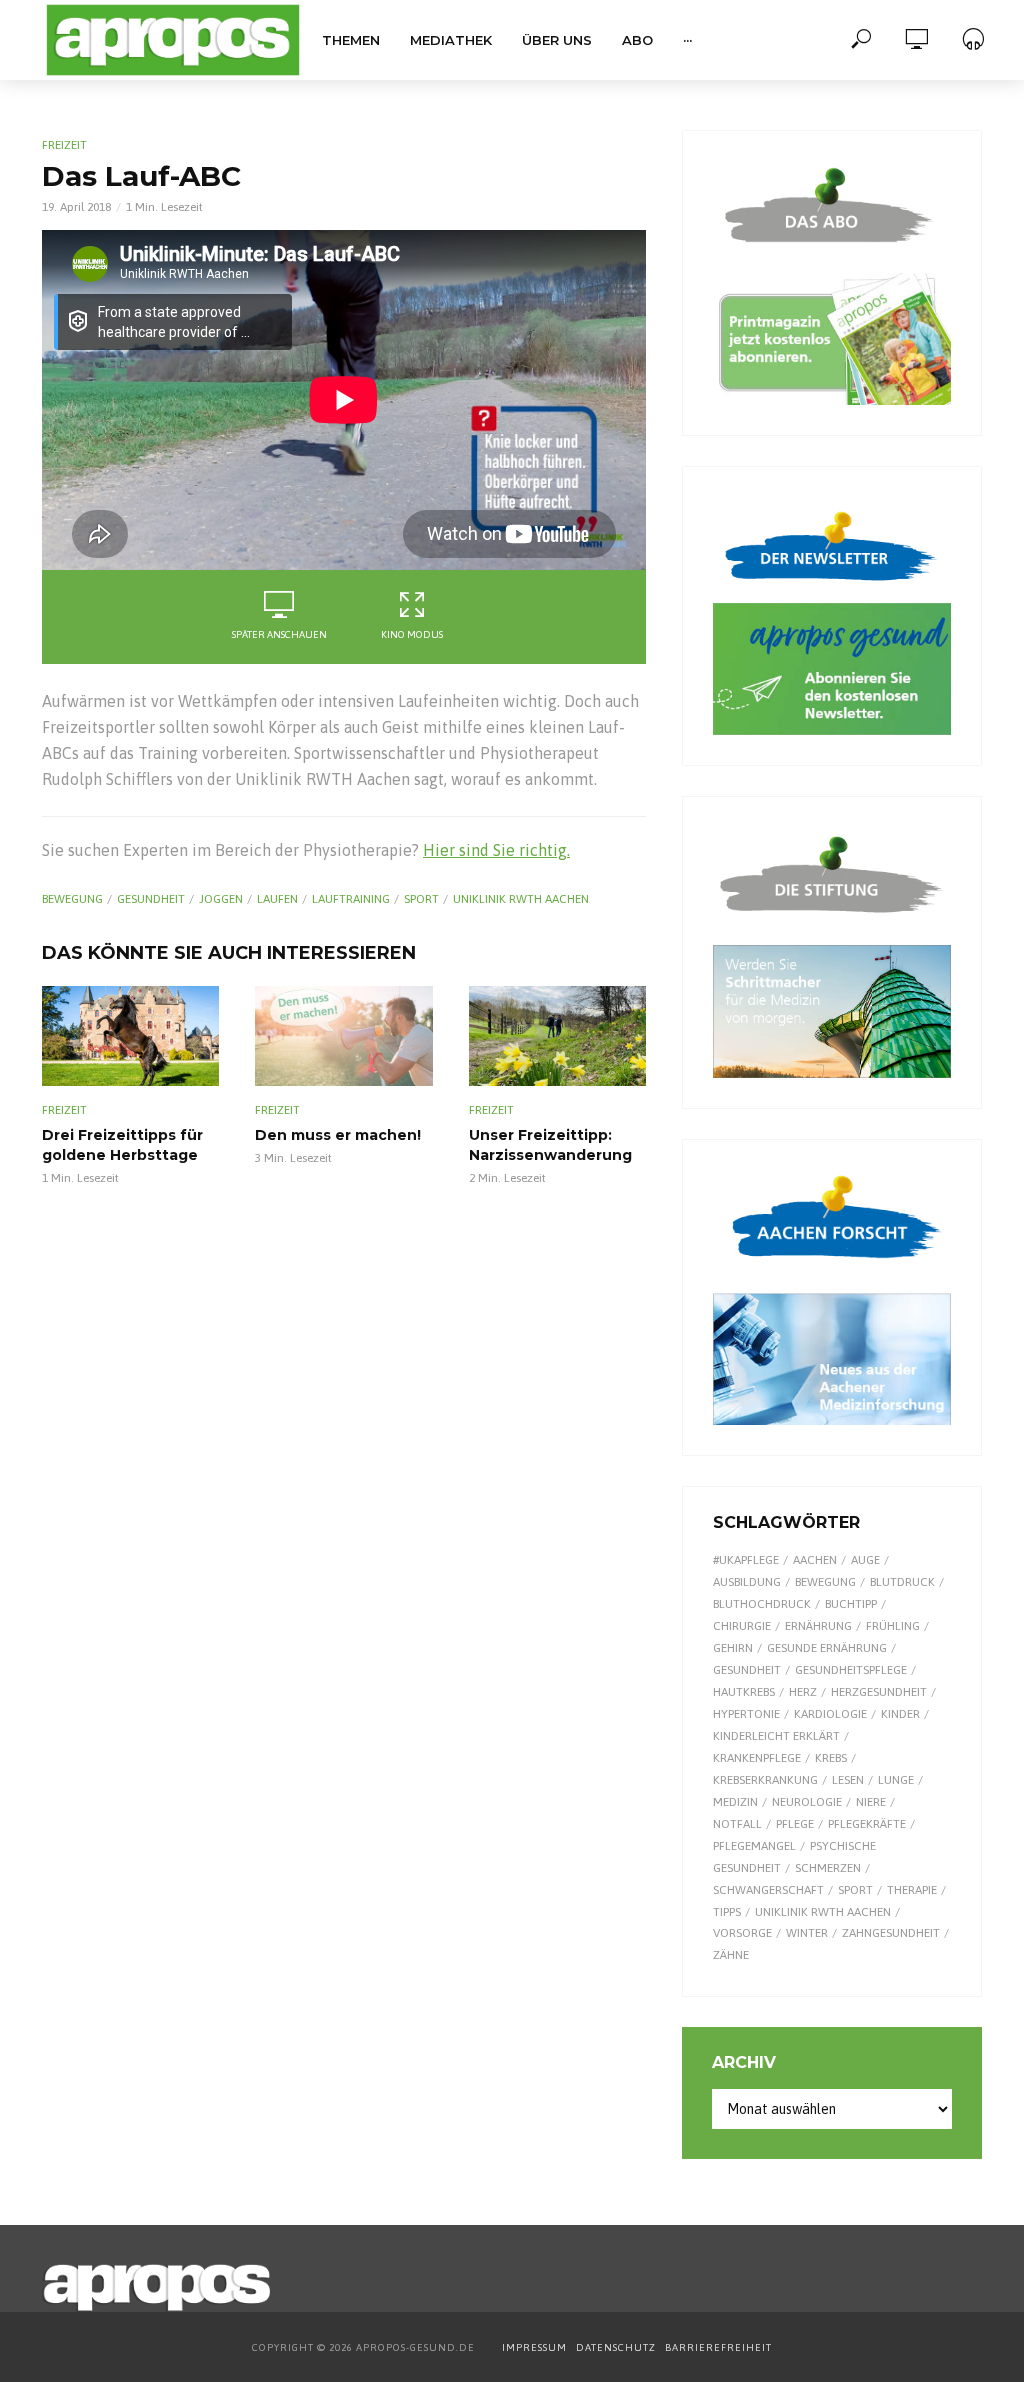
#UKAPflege (746, 1560)
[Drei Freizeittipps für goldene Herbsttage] (130, 1036)
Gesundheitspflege (851, 1670)
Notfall (737, 1824)
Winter (807, 1933)
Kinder (900, 1714)
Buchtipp (851, 1604)
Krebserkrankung (765, 1780)
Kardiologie (830, 1714)
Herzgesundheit (879, 1692)
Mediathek (451, 40)
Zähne (731, 1955)
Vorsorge (742, 1933)
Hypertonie (746, 1714)
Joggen (221, 899)
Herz (803, 1692)
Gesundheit (151, 899)
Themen (351, 40)
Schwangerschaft (768, 1890)
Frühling (893, 1626)
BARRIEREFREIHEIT (718, 2347)
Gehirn (733, 1648)
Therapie (912, 1890)
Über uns (557, 40)
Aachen (815, 1560)
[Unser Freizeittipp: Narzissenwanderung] (557, 1036)
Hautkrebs (744, 1692)
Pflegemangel (754, 1846)
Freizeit (64, 145)
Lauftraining (351, 899)
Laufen (277, 899)
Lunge (896, 1780)
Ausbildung (747, 1582)
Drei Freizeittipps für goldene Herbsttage (122, 1145)
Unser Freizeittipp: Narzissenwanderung (550, 1145)
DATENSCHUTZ (617, 2347)
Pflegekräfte (867, 1824)
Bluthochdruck (762, 1604)
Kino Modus (412, 634)
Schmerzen (828, 1868)
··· (687, 40)
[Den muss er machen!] (343, 1036)
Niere (871, 1802)
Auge (865, 1560)
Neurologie (807, 1802)
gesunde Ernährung (827, 1648)
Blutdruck (902, 1582)
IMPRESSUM (534, 2347)
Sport (421, 899)
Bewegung (72, 899)
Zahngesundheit (891, 1933)
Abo (637, 40)
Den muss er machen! (338, 1135)
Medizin (735, 1802)
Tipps (727, 1912)
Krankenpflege (757, 1758)
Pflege (795, 1824)
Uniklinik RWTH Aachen (521, 899)
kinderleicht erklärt (776, 1736)
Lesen (848, 1780)
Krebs (831, 1758)
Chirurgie (742, 1626)
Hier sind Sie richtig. (496, 850)
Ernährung (818, 1626)
